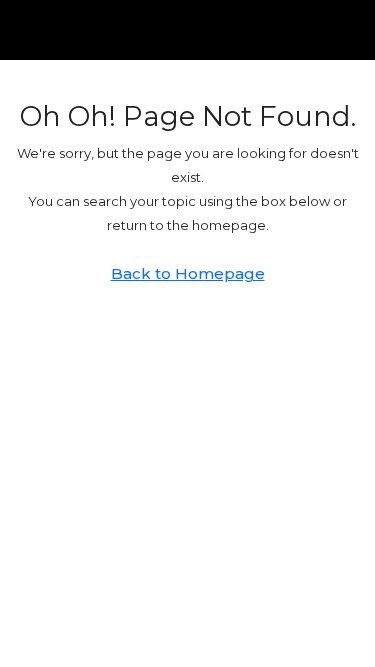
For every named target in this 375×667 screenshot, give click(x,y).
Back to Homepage (188, 273)
